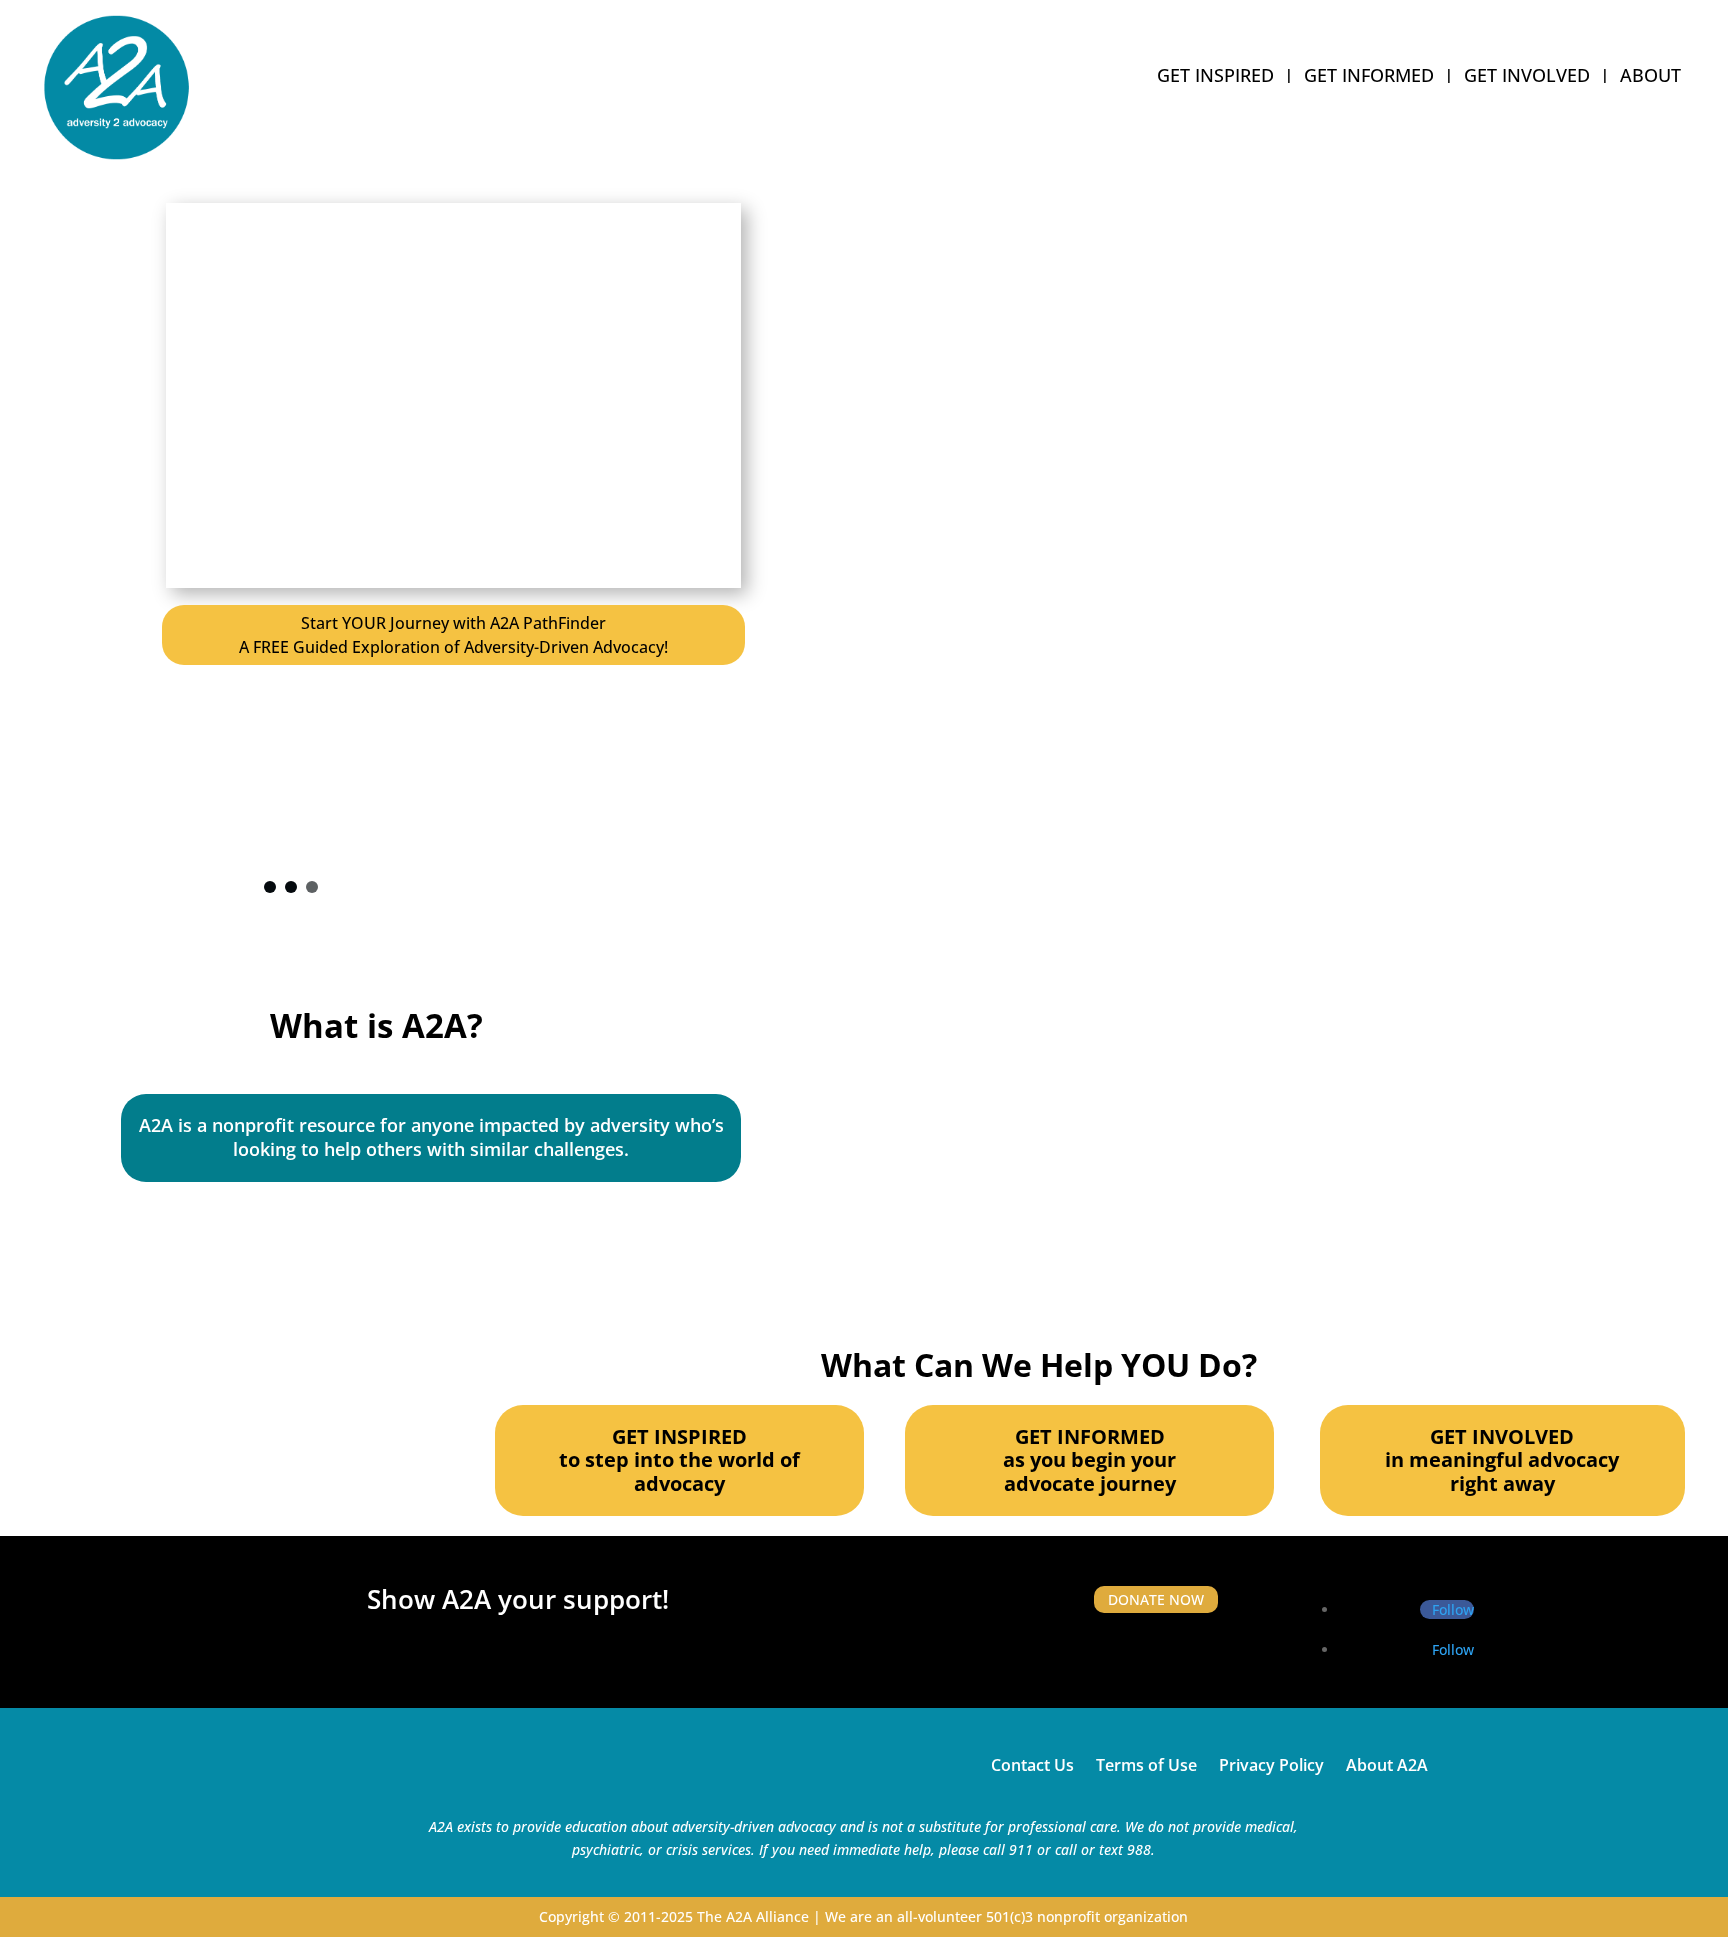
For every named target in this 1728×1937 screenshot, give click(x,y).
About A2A (1387, 1763)
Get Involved (1527, 77)
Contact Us (1032, 1763)
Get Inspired (1215, 77)
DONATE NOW (1156, 1599)
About (1650, 77)
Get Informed (1369, 77)
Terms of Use (1146, 1763)
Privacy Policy (1271, 1763)
